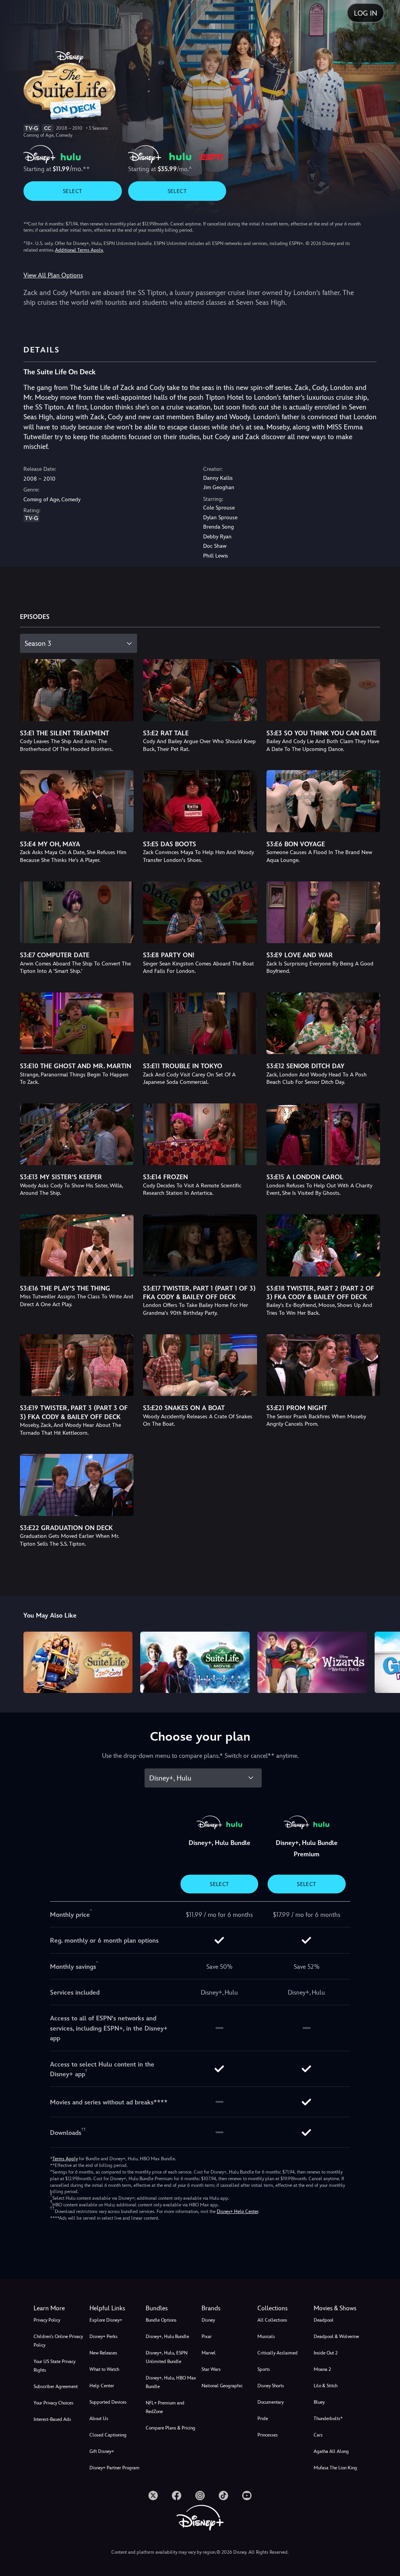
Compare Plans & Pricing (171, 2428)
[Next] (387, 1661)
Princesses (268, 2435)
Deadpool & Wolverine (336, 2336)
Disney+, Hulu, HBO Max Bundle (171, 2382)
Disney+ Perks (104, 2336)
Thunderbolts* (328, 2419)
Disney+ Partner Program (114, 2468)
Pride (263, 2419)
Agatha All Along (331, 2451)
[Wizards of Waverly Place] (312, 1662)
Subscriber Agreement (56, 2387)
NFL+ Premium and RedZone (165, 2407)
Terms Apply (65, 2159)
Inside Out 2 (326, 2353)
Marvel (209, 2353)
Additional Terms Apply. (79, 250)
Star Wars (211, 2369)
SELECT (72, 191)
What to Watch (104, 2369)
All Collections (272, 2320)
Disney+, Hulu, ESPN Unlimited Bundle (167, 2357)
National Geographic (222, 2386)
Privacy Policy (47, 2320)
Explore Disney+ (106, 2320)
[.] (153, 2496)
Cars (318, 2435)
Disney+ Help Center (237, 2211)
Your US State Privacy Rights (54, 2366)
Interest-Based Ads (52, 2419)
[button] (116, 2308)
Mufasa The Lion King (335, 2468)
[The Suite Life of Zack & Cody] (78, 1662)
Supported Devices (108, 2402)
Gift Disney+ (102, 2451)
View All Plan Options (53, 275)
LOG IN (366, 13)
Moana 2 (322, 2369)
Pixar (207, 2336)
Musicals (266, 2336)
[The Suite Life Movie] (195, 1662)
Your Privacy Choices (54, 2403)
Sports (264, 2369)
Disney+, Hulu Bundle (167, 2336)
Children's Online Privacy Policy (58, 2341)
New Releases (103, 2353)
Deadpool (324, 2320)
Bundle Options (161, 2320)
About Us (99, 2419)
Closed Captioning (108, 2435)
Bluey (319, 2402)
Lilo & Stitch (326, 2386)
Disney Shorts (271, 2386)
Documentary (271, 2402)
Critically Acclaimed (278, 2353)
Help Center (102, 2386)
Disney (208, 2320)
